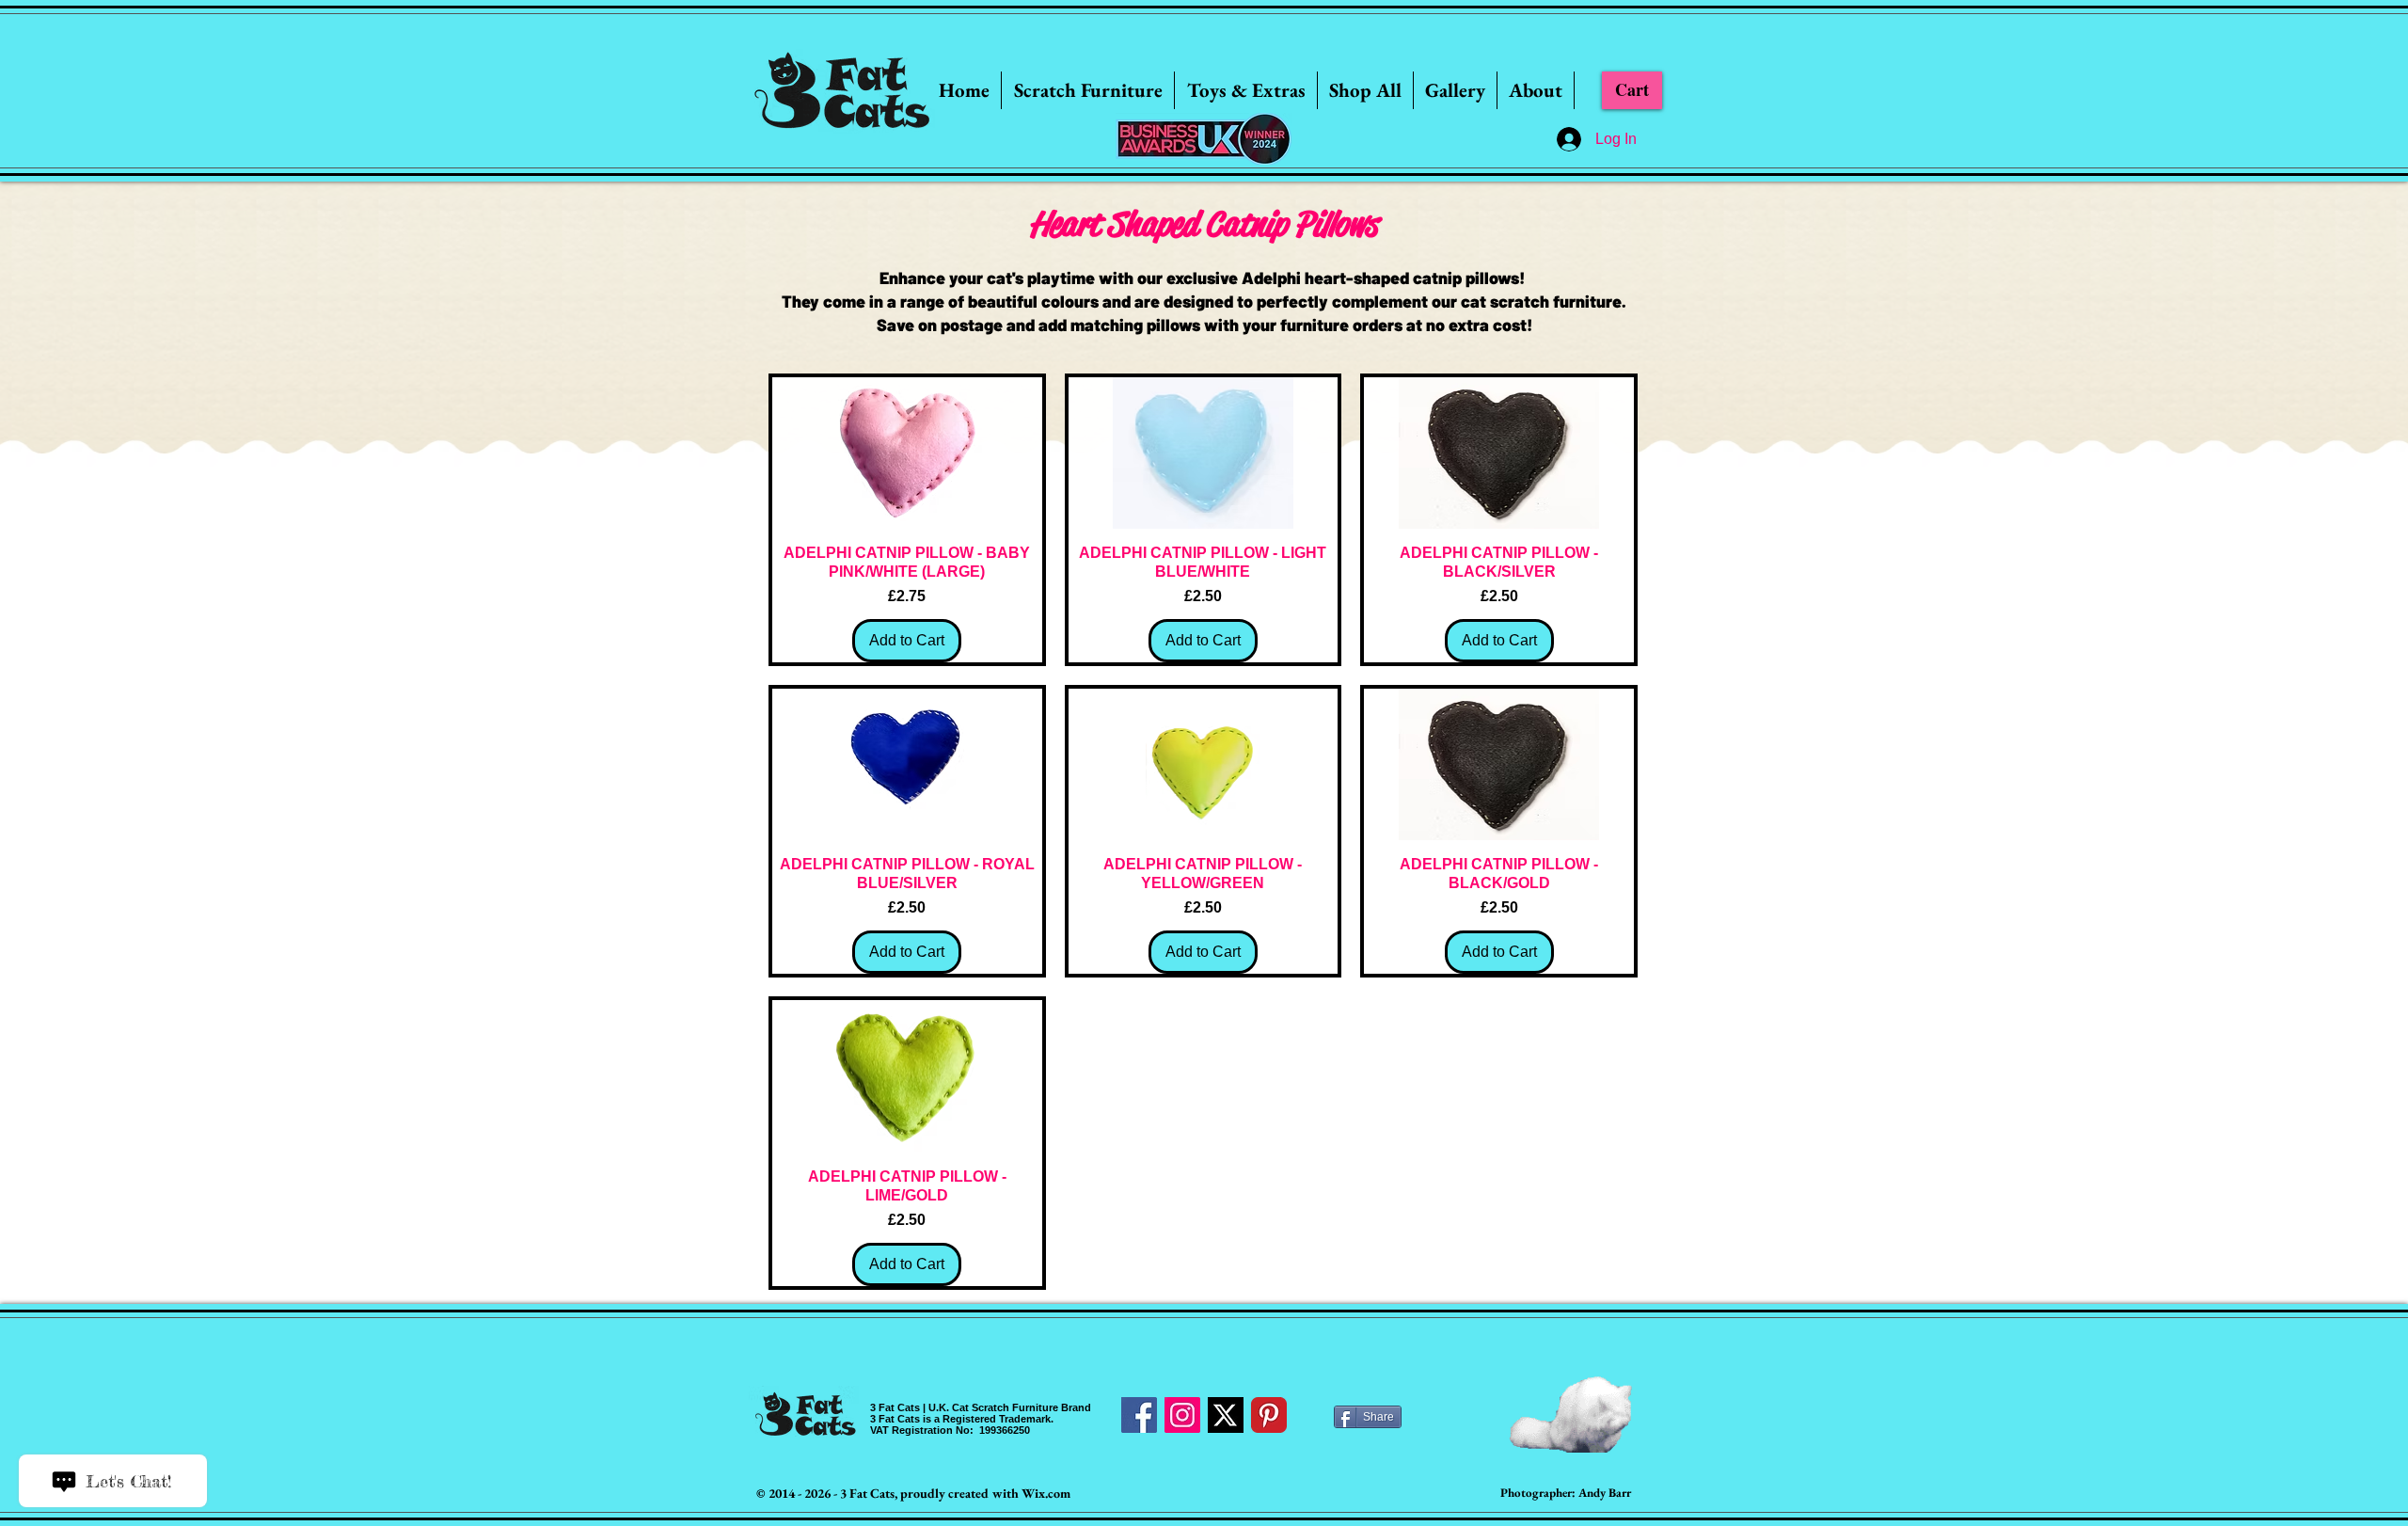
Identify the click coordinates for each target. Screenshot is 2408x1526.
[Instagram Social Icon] (1182, 1415)
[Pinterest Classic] (1269, 1415)
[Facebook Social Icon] (1139, 1415)
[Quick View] (907, 453)
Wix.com (1046, 1493)
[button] (1088, 90)
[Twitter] (1226, 1415)
